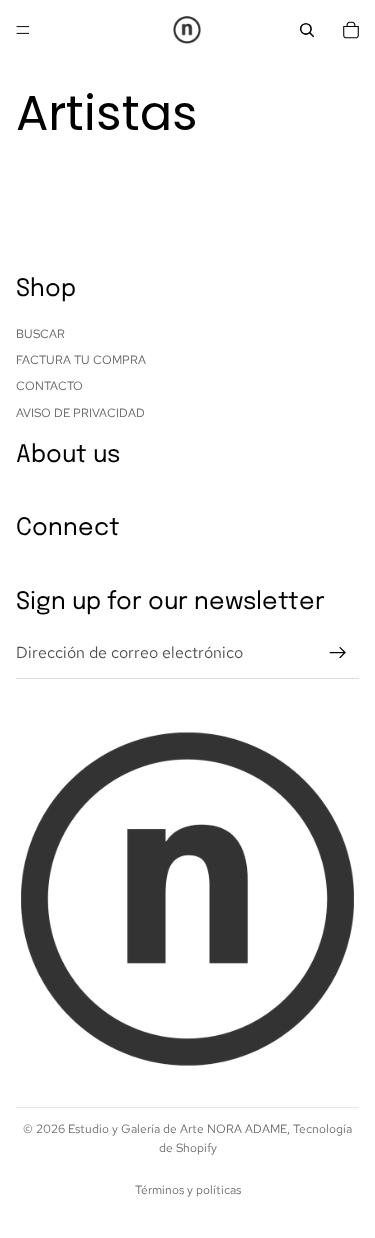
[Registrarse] (338, 653)
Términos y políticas (188, 1190)
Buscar (40, 334)
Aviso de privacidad (80, 413)
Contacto (49, 387)
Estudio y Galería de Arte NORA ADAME (177, 1129)
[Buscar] (307, 30)
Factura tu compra (81, 360)
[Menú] (23, 30)
